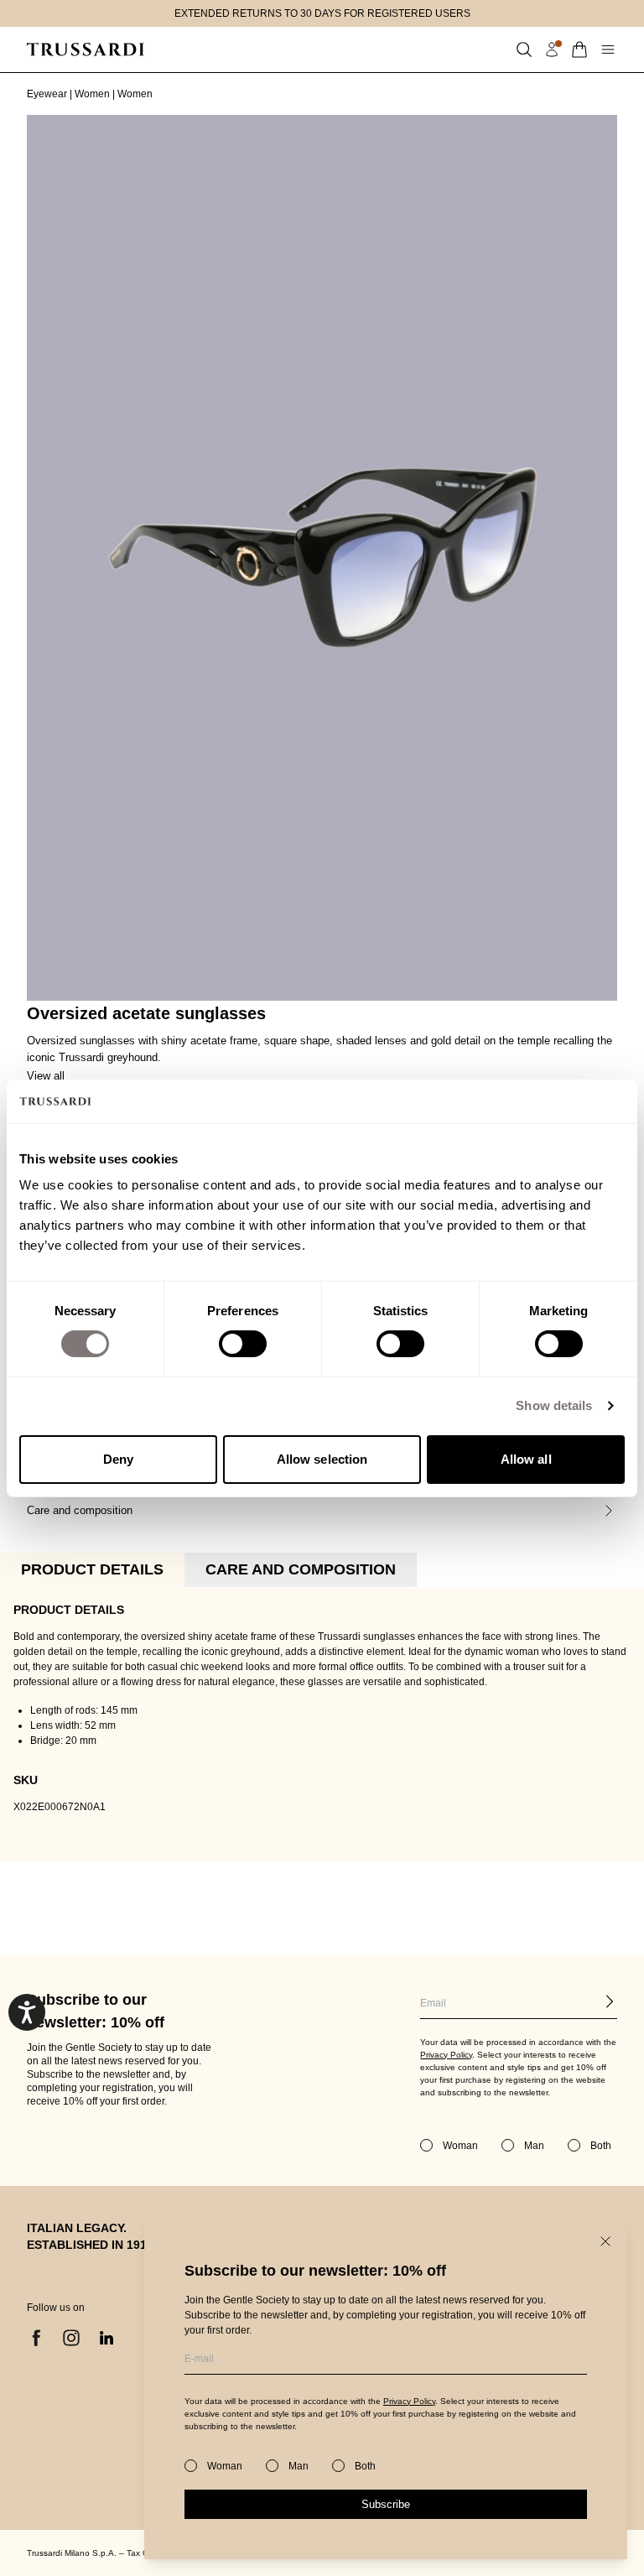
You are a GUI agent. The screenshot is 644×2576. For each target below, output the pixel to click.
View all (46, 1076)
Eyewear (47, 94)
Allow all (526, 1459)
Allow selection (322, 1459)
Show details (554, 1405)
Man (299, 2466)
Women (92, 94)
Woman (225, 2466)
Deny (118, 1459)
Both (365, 2466)
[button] (524, 49)
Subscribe (386, 2504)
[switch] (243, 1344)
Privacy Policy (409, 2401)
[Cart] (579, 49)
